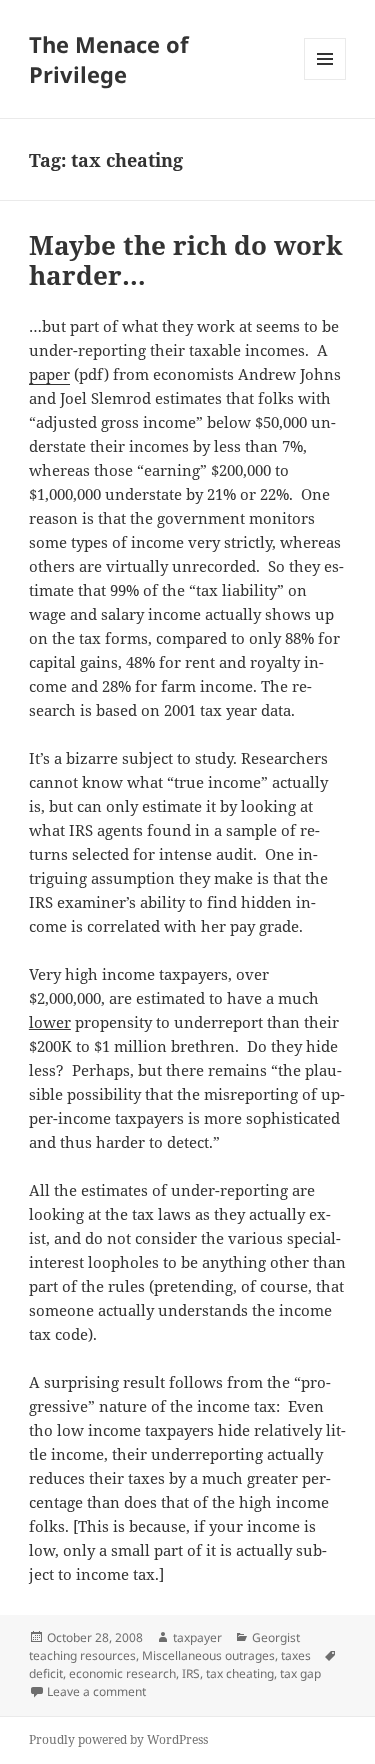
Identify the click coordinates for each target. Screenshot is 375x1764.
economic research (122, 1673)
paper (49, 374)
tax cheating (240, 1673)
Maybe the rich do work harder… (186, 260)
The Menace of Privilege (109, 59)
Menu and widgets (325, 79)
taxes (296, 1655)
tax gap (300, 1673)
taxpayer (197, 1637)
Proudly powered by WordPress (118, 1739)
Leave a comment (96, 1691)
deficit (46, 1673)
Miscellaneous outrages (208, 1655)
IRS (191, 1673)
